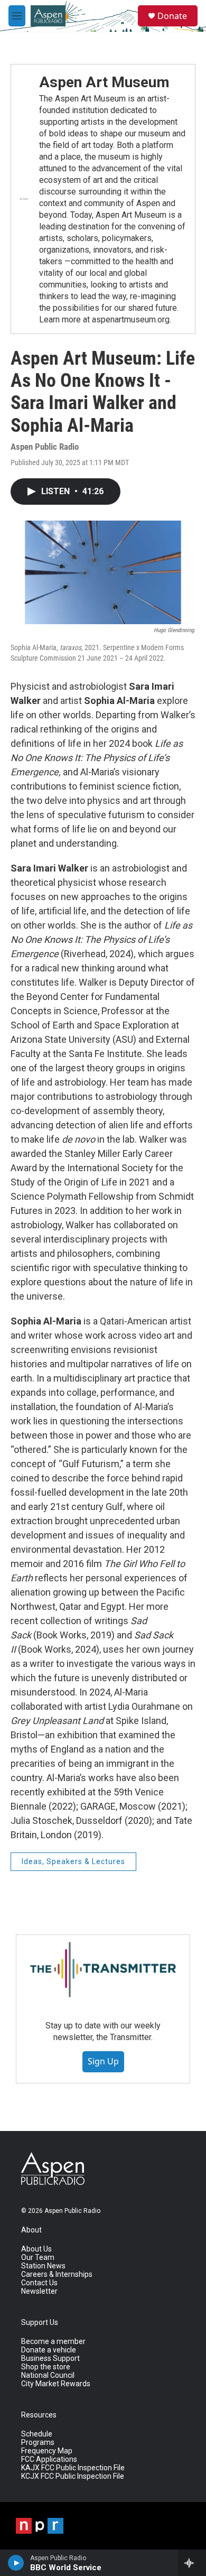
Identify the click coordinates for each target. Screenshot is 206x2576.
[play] (16, 2563)
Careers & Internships (57, 2274)
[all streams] (192, 2563)
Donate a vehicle (49, 2350)
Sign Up (103, 2061)
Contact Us (39, 2283)
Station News (43, 2266)
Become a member (53, 2342)
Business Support (50, 2359)
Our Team (38, 2258)
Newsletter (39, 2291)
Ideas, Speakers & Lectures (73, 1861)
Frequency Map (47, 2451)
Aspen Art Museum (104, 82)
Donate (172, 16)
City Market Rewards (56, 2384)
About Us (36, 2249)
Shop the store (46, 2367)
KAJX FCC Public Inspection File (73, 2468)
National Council (48, 2375)
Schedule (37, 2434)
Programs (38, 2443)
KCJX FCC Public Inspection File (73, 2476)
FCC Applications (49, 2459)
